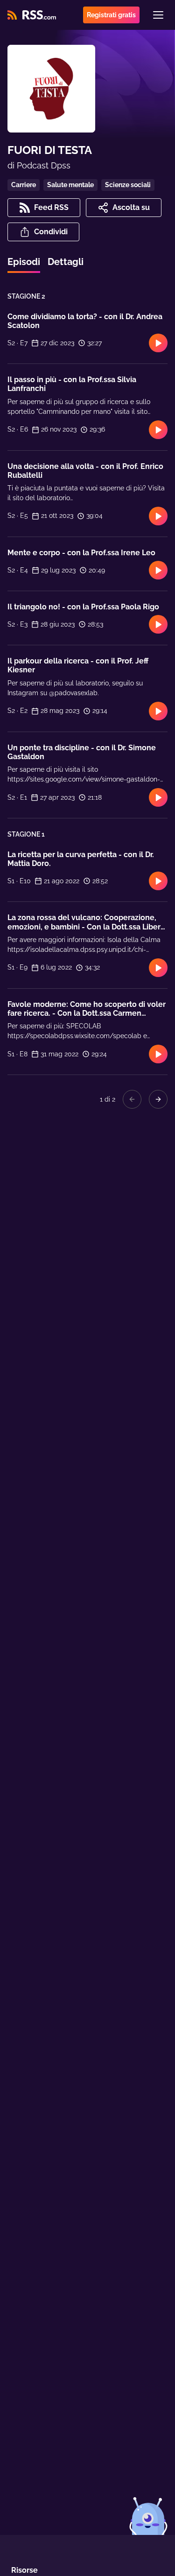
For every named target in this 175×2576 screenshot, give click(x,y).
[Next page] (158, 1099)
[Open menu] (158, 15)
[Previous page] (132, 1099)
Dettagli (66, 262)
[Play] (158, 343)
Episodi (24, 262)
